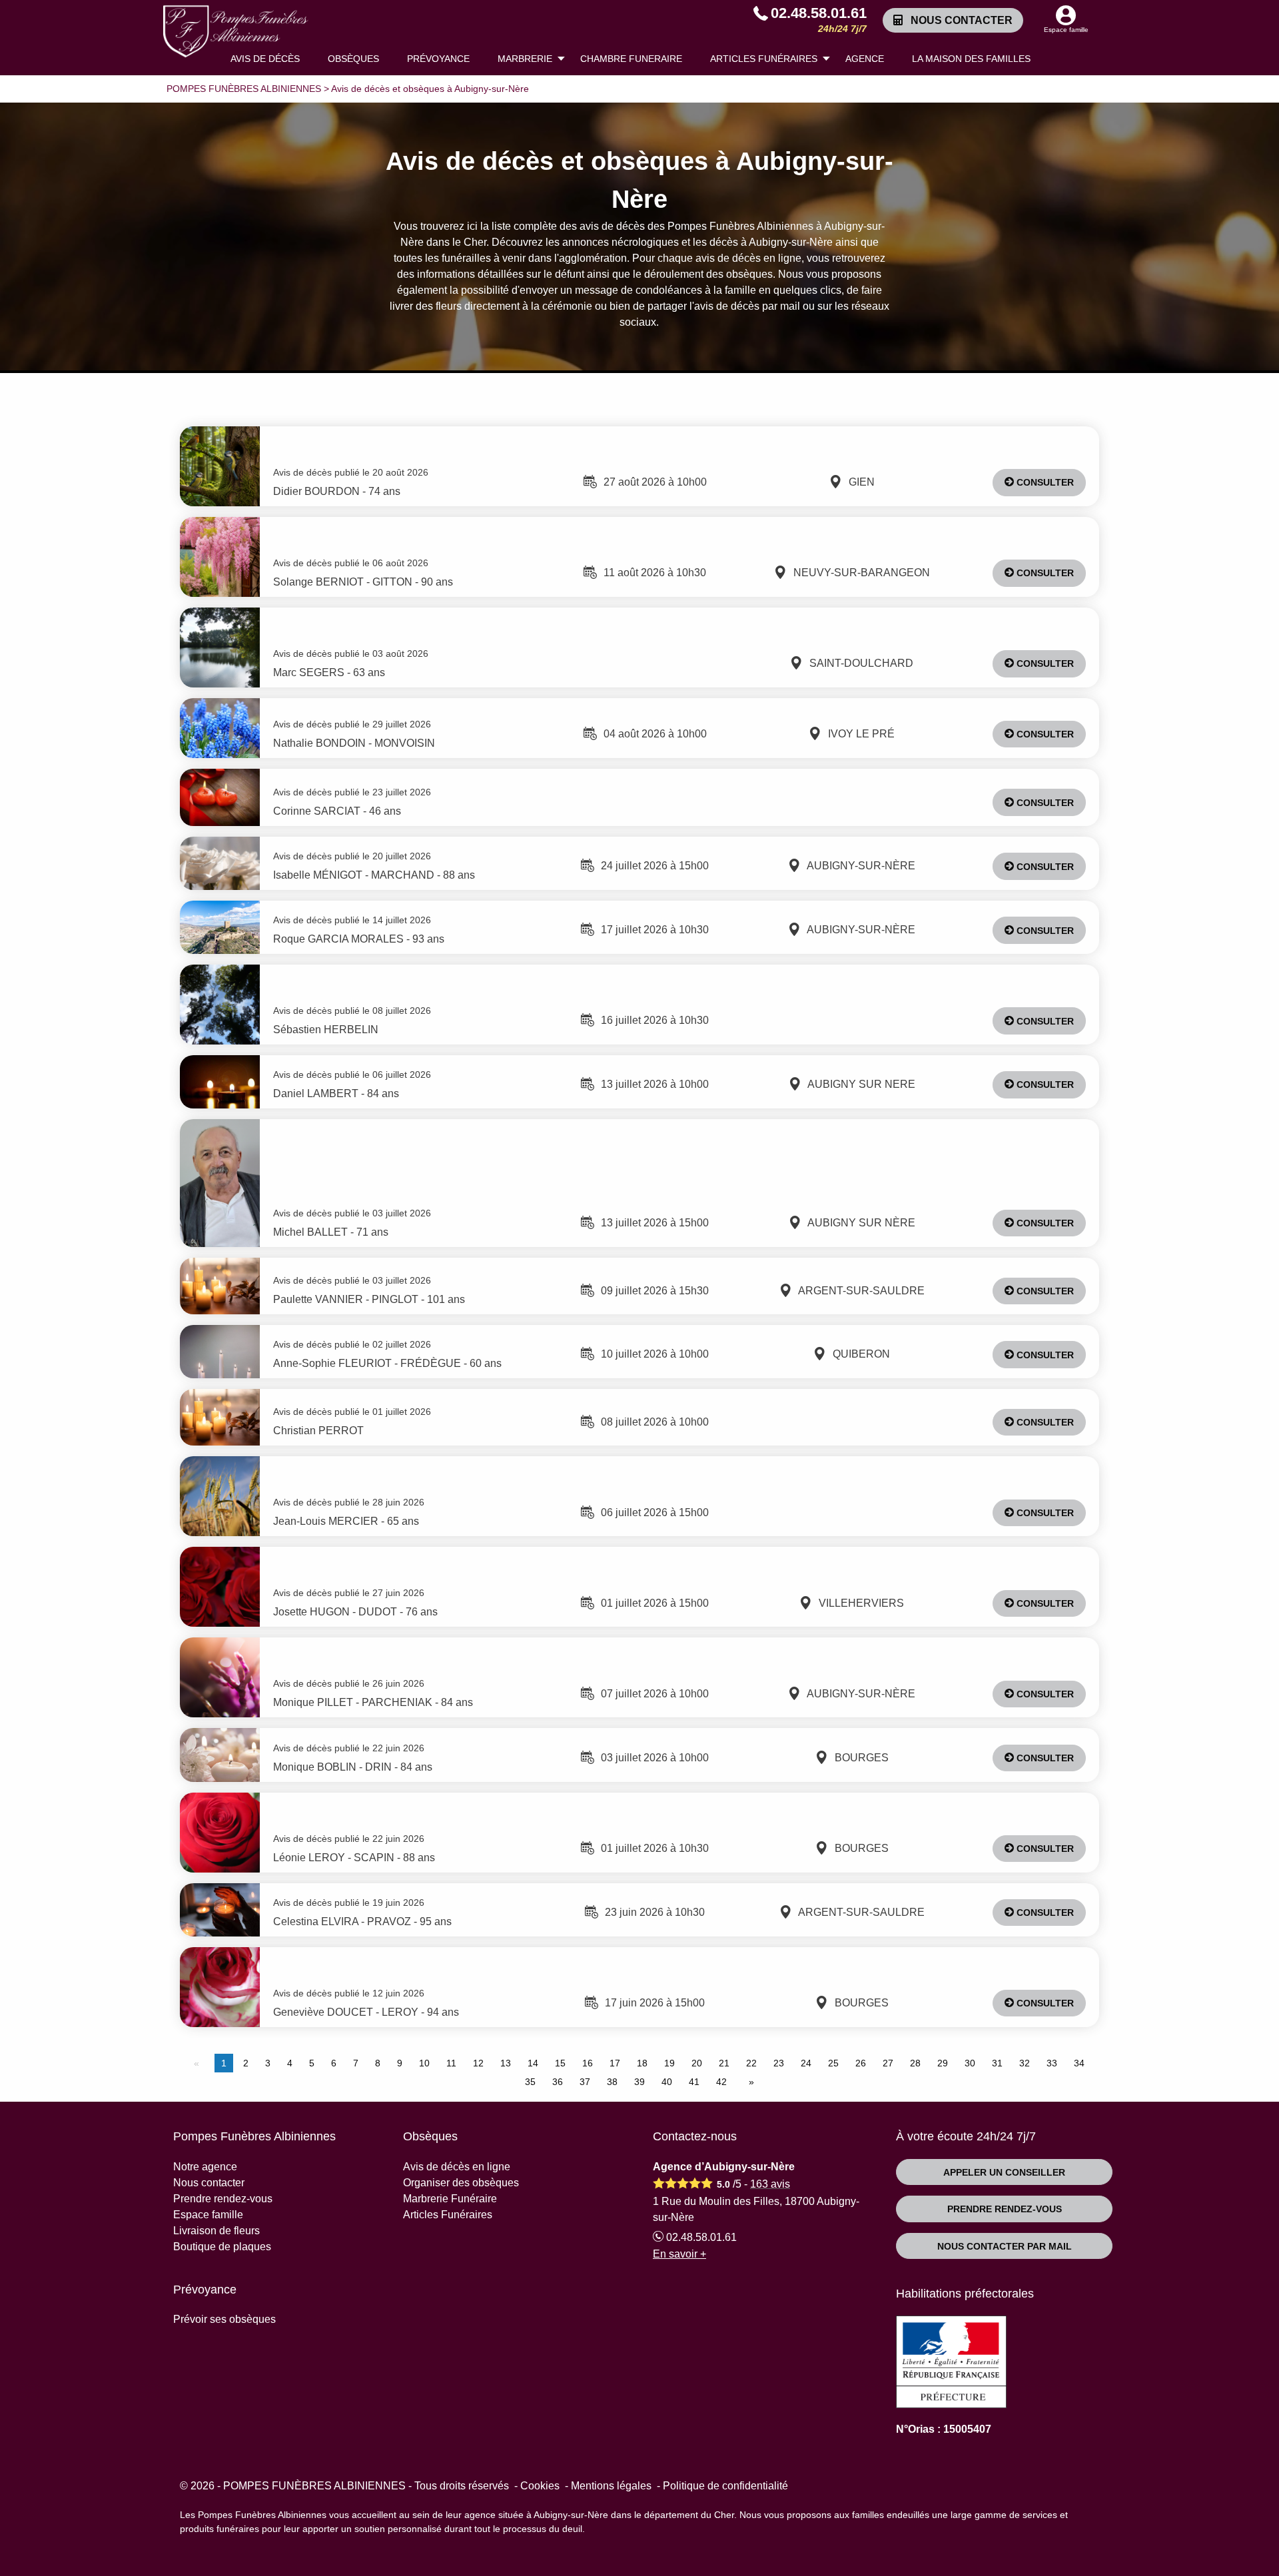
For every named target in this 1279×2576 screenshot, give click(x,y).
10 (424, 2063)
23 (779, 2063)
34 (1079, 2063)
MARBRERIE (525, 59)
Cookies (540, 2486)
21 (724, 2063)
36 (558, 2082)
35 (530, 2082)
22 (751, 2063)
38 (612, 2082)
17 (615, 2063)
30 (970, 2063)
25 (833, 2063)
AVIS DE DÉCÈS (265, 59)
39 (639, 2082)
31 (997, 2063)
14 (533, 2063)
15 (560, 2063)
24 (806, 2063)
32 (1025, 2063)
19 (669, 2063)
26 (861, 2063)
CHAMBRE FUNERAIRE (631, 59)
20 (697, 2063)
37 (585, 2082)
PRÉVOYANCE (438, 59)
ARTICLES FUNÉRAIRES (764, 59)
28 (915, 2063)
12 (478, 2063)
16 (588, 2063)
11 (451, 2063)
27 (888, 2063)
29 (943, 2063)
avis (770, 2184)
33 (1052, 2063)
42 (721, 2082)
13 (506, 2063)
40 (667, 2082)
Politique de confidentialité (725, 2486)
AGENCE (865, 59)
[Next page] (749, 2082)
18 (642, 2063)
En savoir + (679, 2254)
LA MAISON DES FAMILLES (971, 59)
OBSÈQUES (353, 59)
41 (694, 2082)
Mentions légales (611, 2486)
